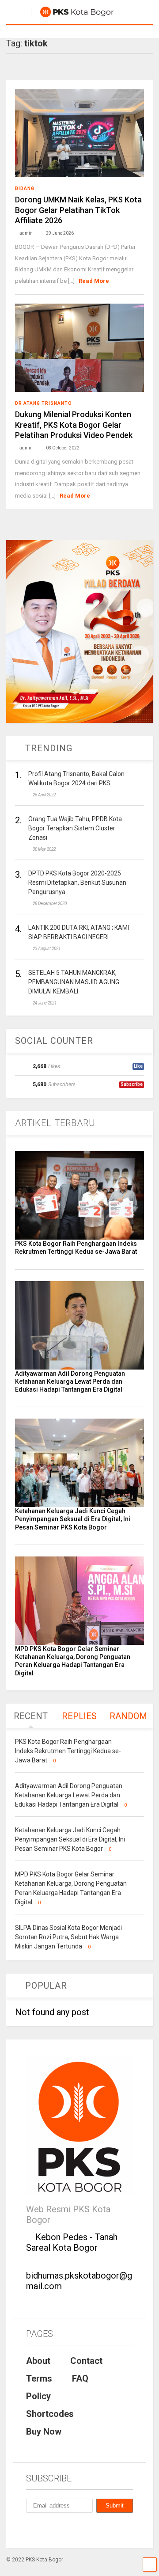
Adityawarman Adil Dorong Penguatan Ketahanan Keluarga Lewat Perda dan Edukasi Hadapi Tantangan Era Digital (70, 1381)
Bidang (25, 188)
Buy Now (44, 2431)
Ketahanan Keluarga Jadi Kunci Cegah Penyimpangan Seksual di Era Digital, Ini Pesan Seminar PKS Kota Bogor (73, 1519)
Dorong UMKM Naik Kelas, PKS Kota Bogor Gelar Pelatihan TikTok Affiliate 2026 (78, 210)
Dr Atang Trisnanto (44, 403)
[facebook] (30, 2529)
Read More (94, 281)
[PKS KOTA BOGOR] (72, 18)
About (38, 2361)
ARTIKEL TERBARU (55, 1123)
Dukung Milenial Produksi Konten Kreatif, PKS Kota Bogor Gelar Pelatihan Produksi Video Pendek (74, 425)
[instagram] (50, 2529)
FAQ (80, 2378)
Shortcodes (50, 2414)
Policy (38, 2396)
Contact (86, 2361)
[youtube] (70, 2529)
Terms (39, 2378)
